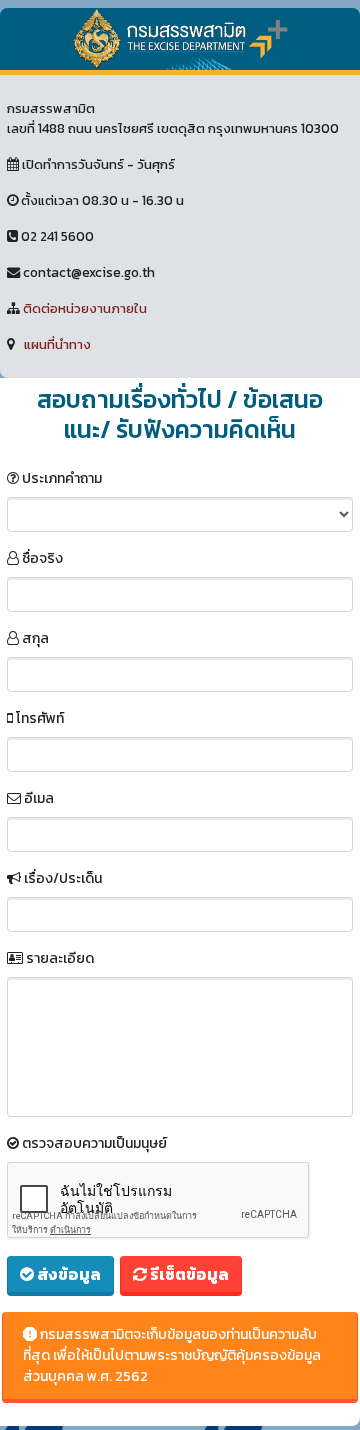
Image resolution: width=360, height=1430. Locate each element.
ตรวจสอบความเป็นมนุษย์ (93, 1143)
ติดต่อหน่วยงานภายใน (85, 308)
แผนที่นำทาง (57, 344)
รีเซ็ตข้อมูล (188, 1274)
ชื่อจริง (41, 558)
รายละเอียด (58, 958)
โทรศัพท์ (38, 718)
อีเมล (37, 798)
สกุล (34, 638)
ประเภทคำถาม (60, 478)
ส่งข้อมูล (67, 1274)
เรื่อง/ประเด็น (61, 878)
